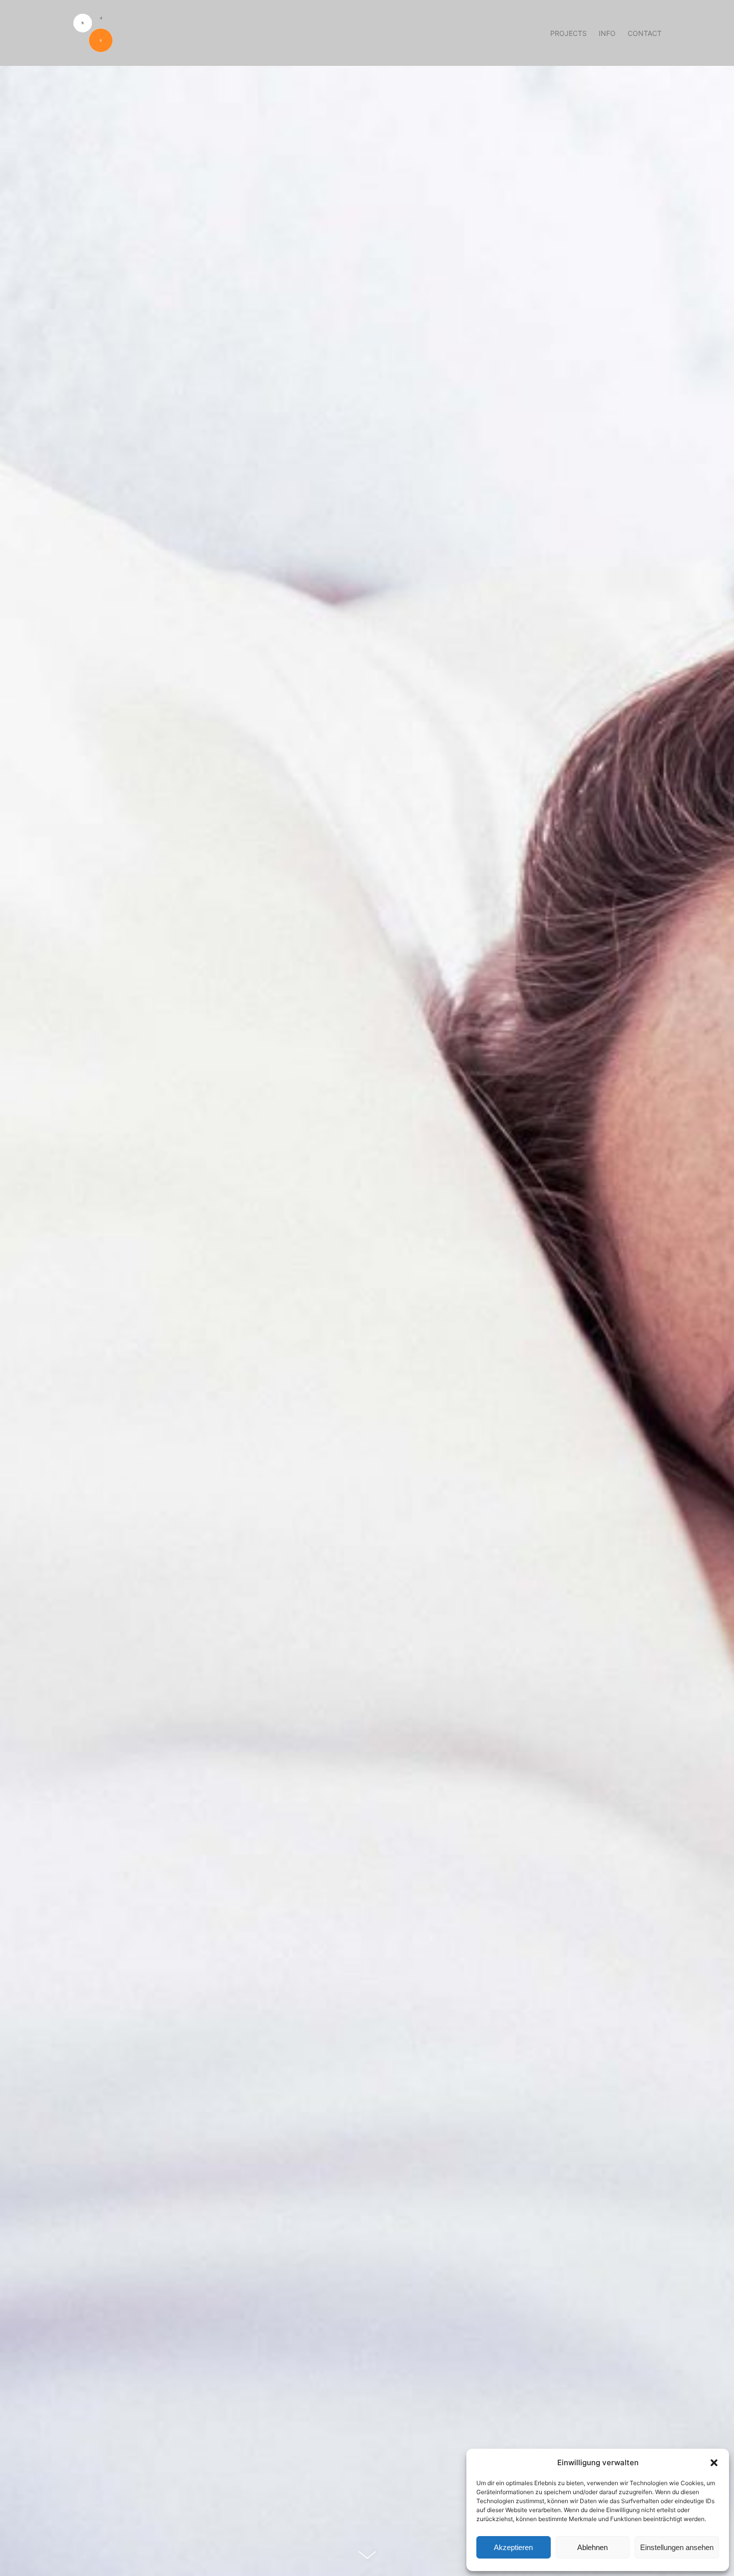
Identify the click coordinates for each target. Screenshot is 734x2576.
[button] (714, 2463)
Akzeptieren (513, 2547)
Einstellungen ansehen (677, 2547)
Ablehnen (592, 2547)
